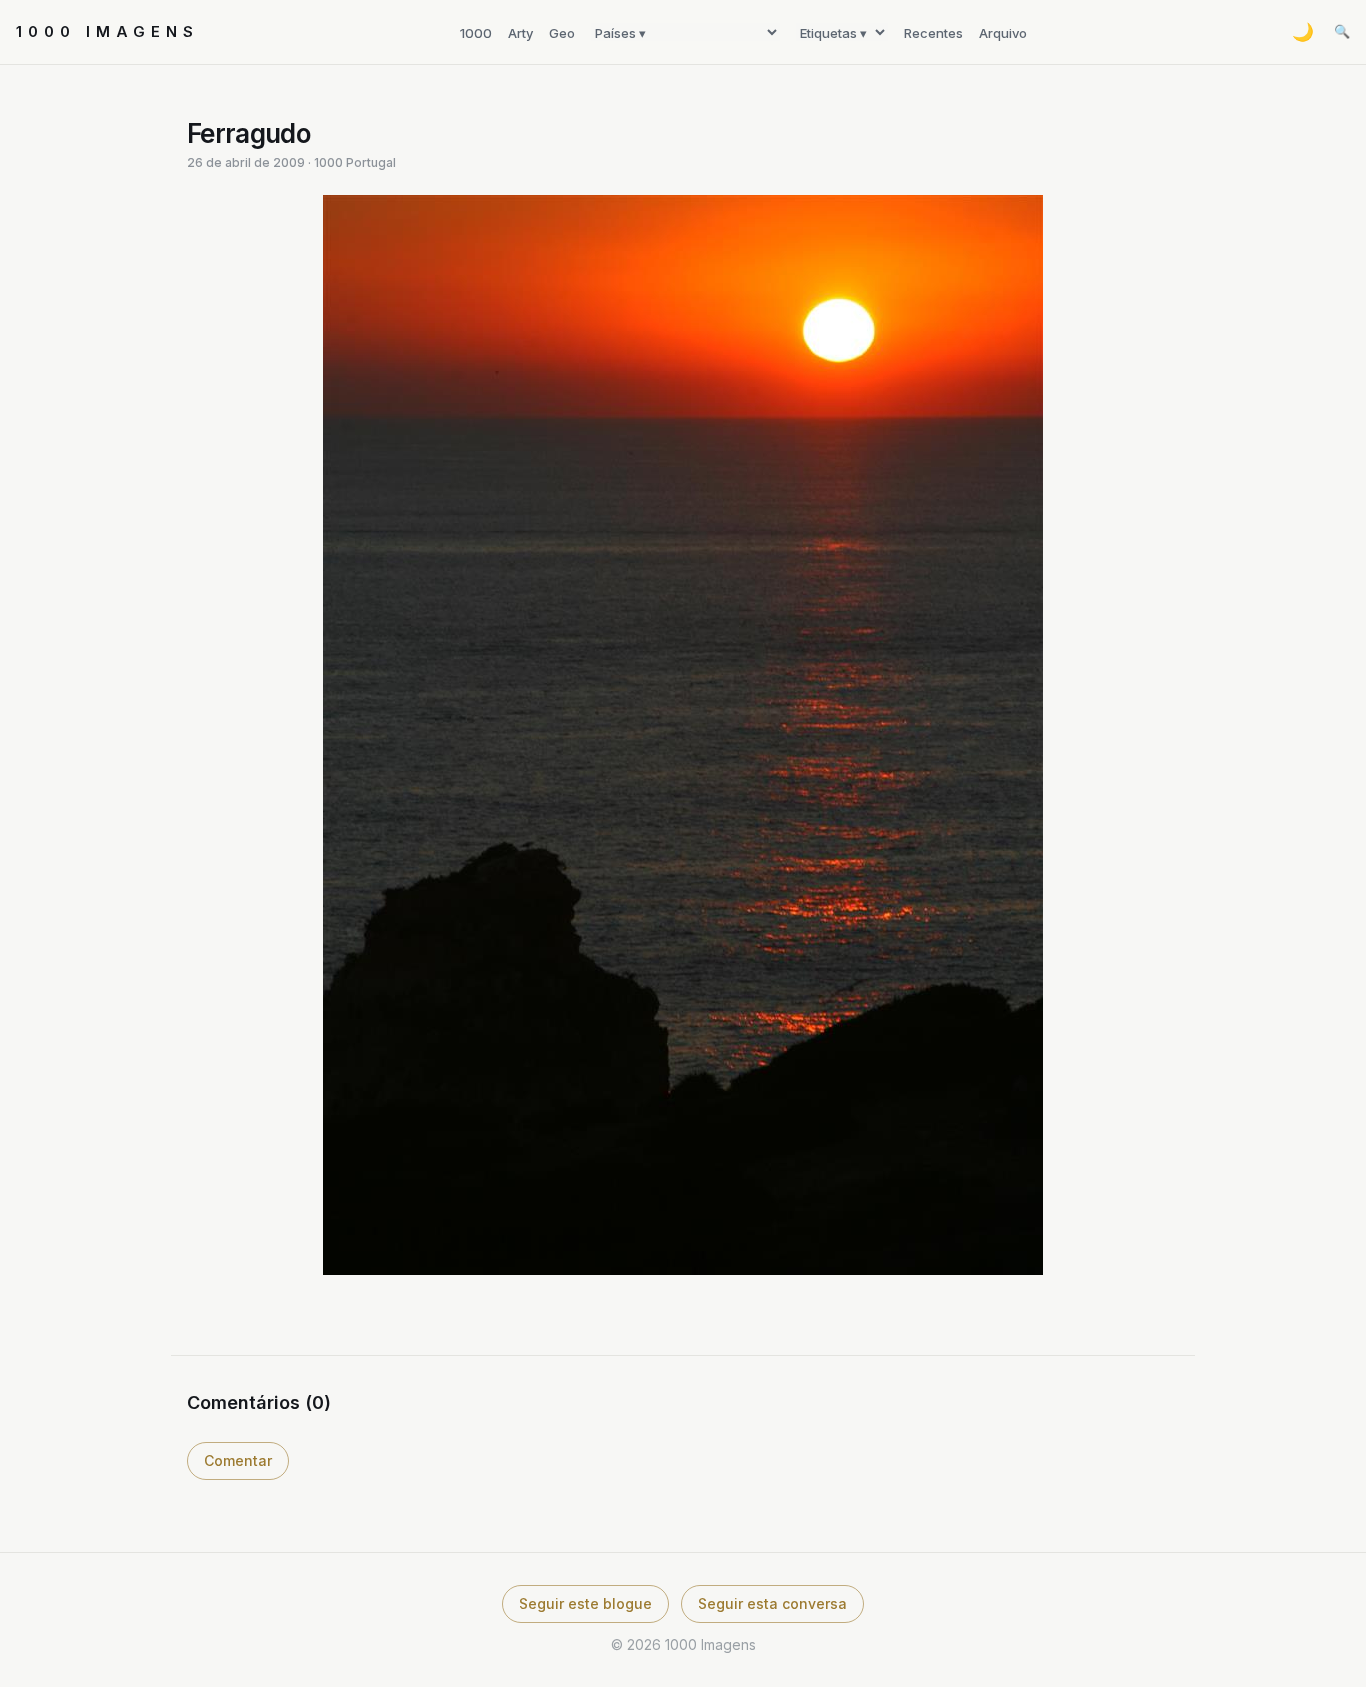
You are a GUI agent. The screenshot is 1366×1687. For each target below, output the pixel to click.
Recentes (933, 33)
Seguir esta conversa (772, 1603)
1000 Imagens (107, 31)
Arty (520, 33)
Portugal (371, 162)
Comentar (238, 1460)
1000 (476, 33)
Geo (562, 33)
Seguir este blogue (585, 1603)
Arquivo (1003, 33)
